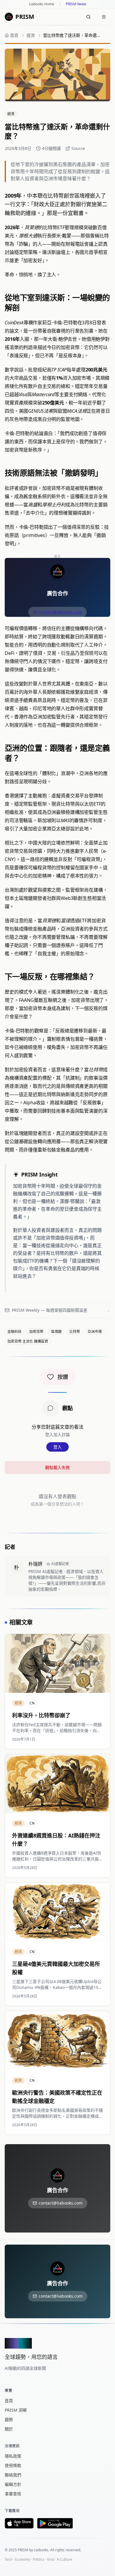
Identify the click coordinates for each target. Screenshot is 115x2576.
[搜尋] (88, 17)
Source (78, 148)
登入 (57, 1447)
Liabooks (41, 2550)
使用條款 (13, 2465)
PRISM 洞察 (16, 2410)
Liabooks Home (42, 4)
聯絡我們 (13, 2475)
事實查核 (13, 2494)
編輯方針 (13, 2484)
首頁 (9, 2401)
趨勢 (9, 2419)
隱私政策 (13, 2456)
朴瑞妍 (35, 1564)
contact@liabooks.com (60, 612)
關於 (9, 2429)
